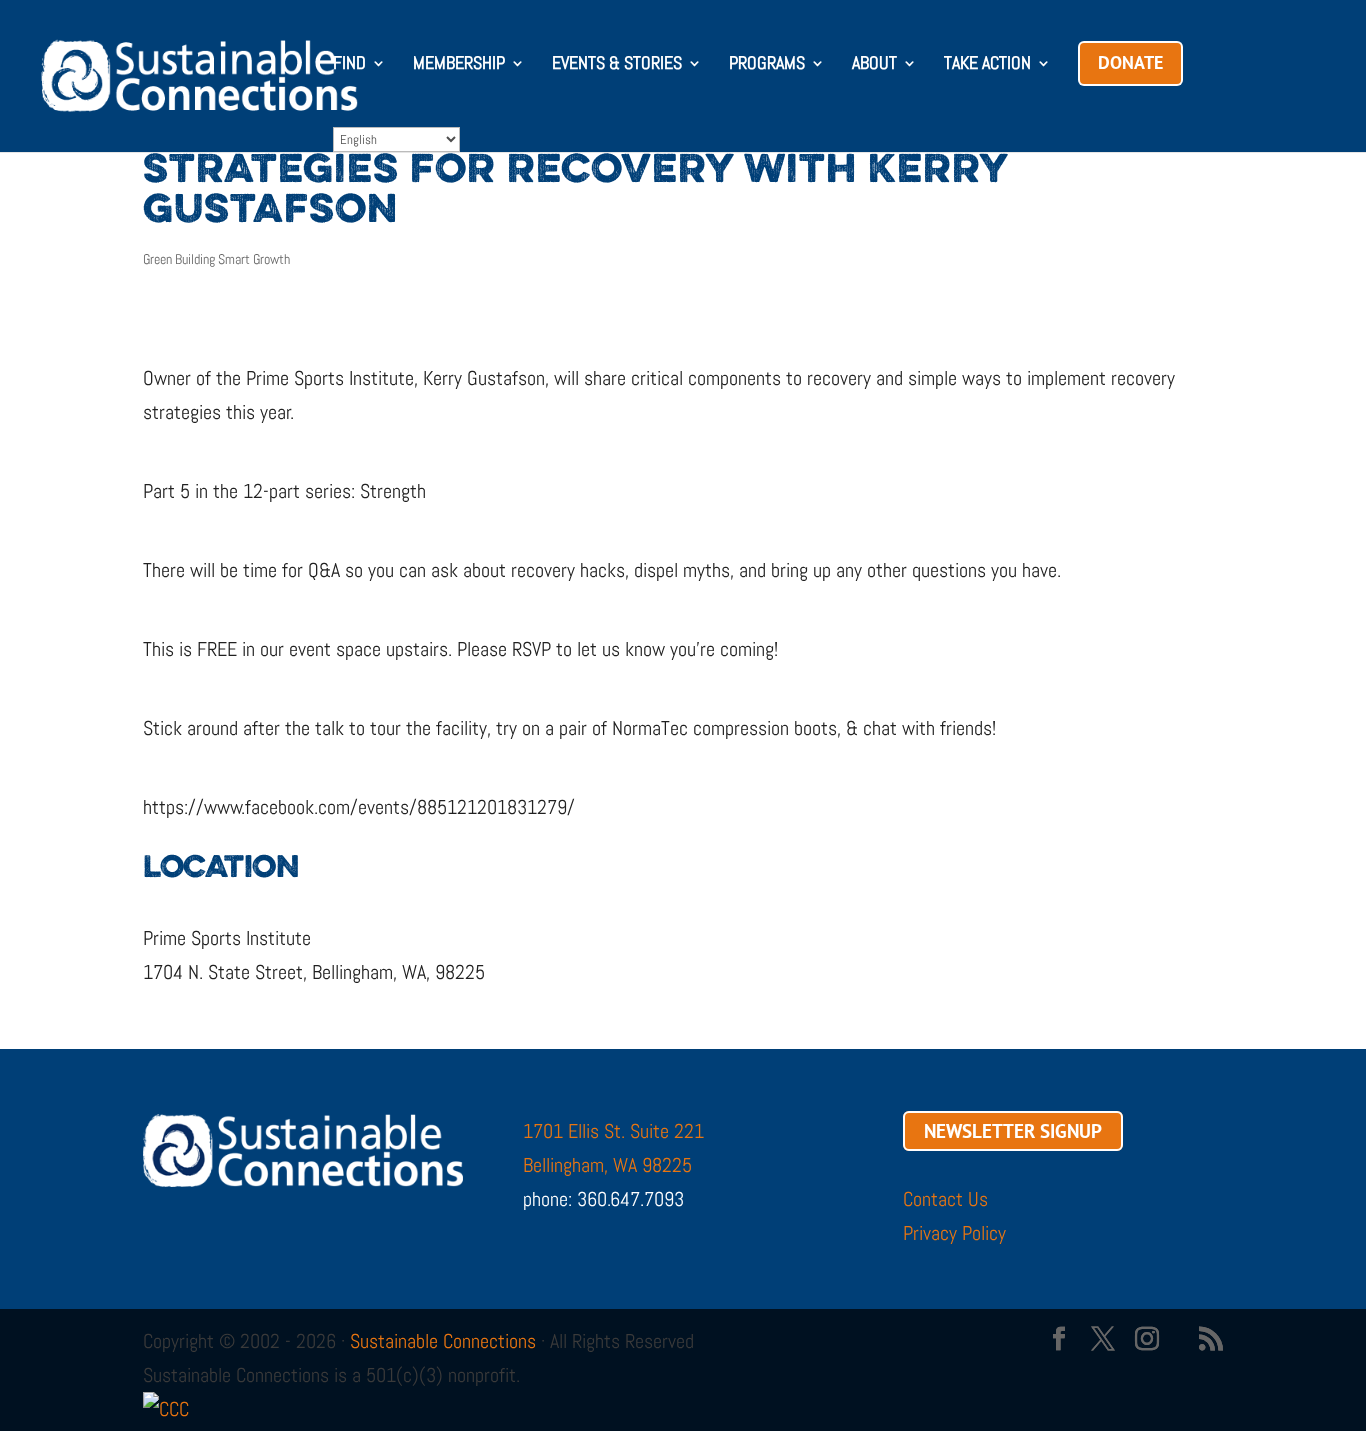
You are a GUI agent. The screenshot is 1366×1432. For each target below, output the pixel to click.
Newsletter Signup (1013, 1131)
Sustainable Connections (443, 1341)
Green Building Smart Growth (216, 259)
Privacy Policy (954, 1233)
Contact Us (945, 1199)
